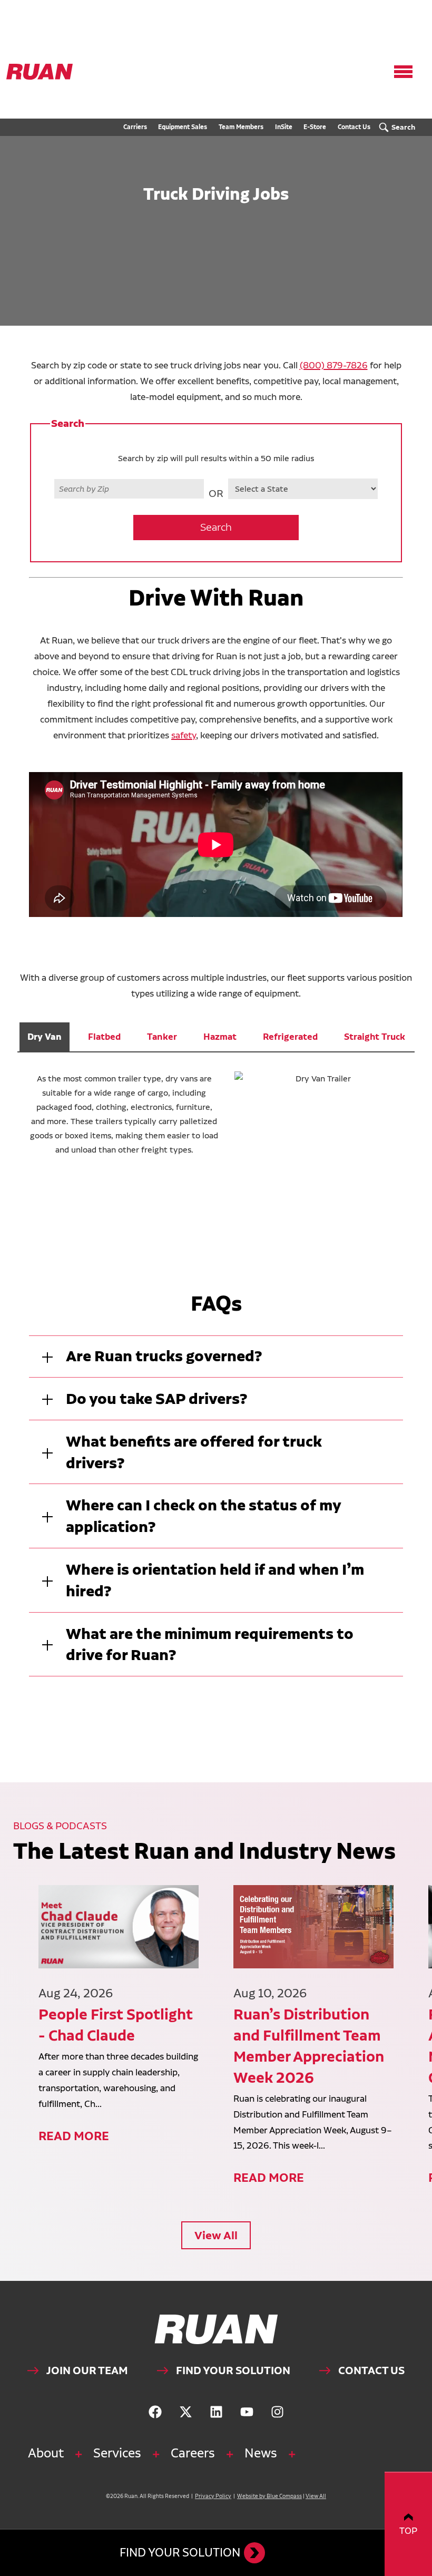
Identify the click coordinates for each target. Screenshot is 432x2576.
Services (117, 2453)
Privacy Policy (213, 2496)
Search (216, 527)
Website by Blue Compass (269, 2496)
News (261, 2453)
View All (216, 2235)
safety (184, 735)
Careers (193, 2453)
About (46, 2453)
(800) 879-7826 (334, 365)
